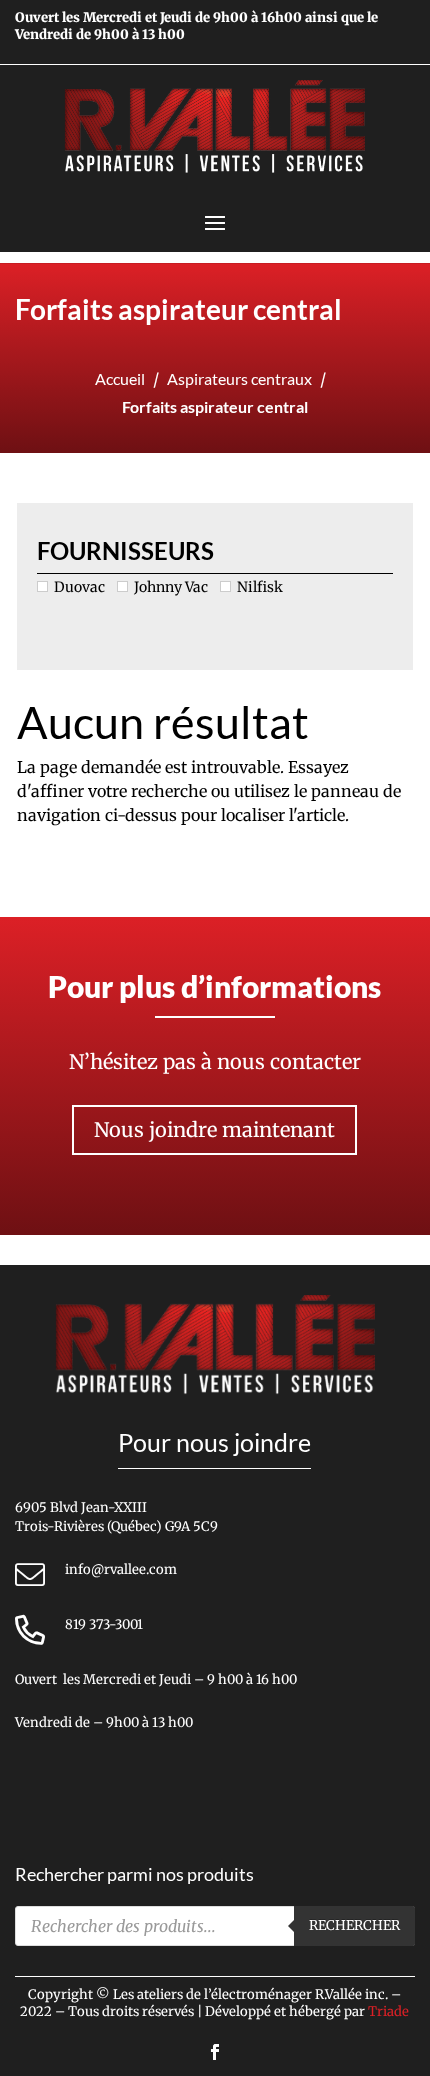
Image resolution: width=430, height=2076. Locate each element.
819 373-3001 (104, 1624)
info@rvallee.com (121, 1569)
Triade (388, 2011)
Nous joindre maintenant (214, 1129)
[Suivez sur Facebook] (215, 2052)
